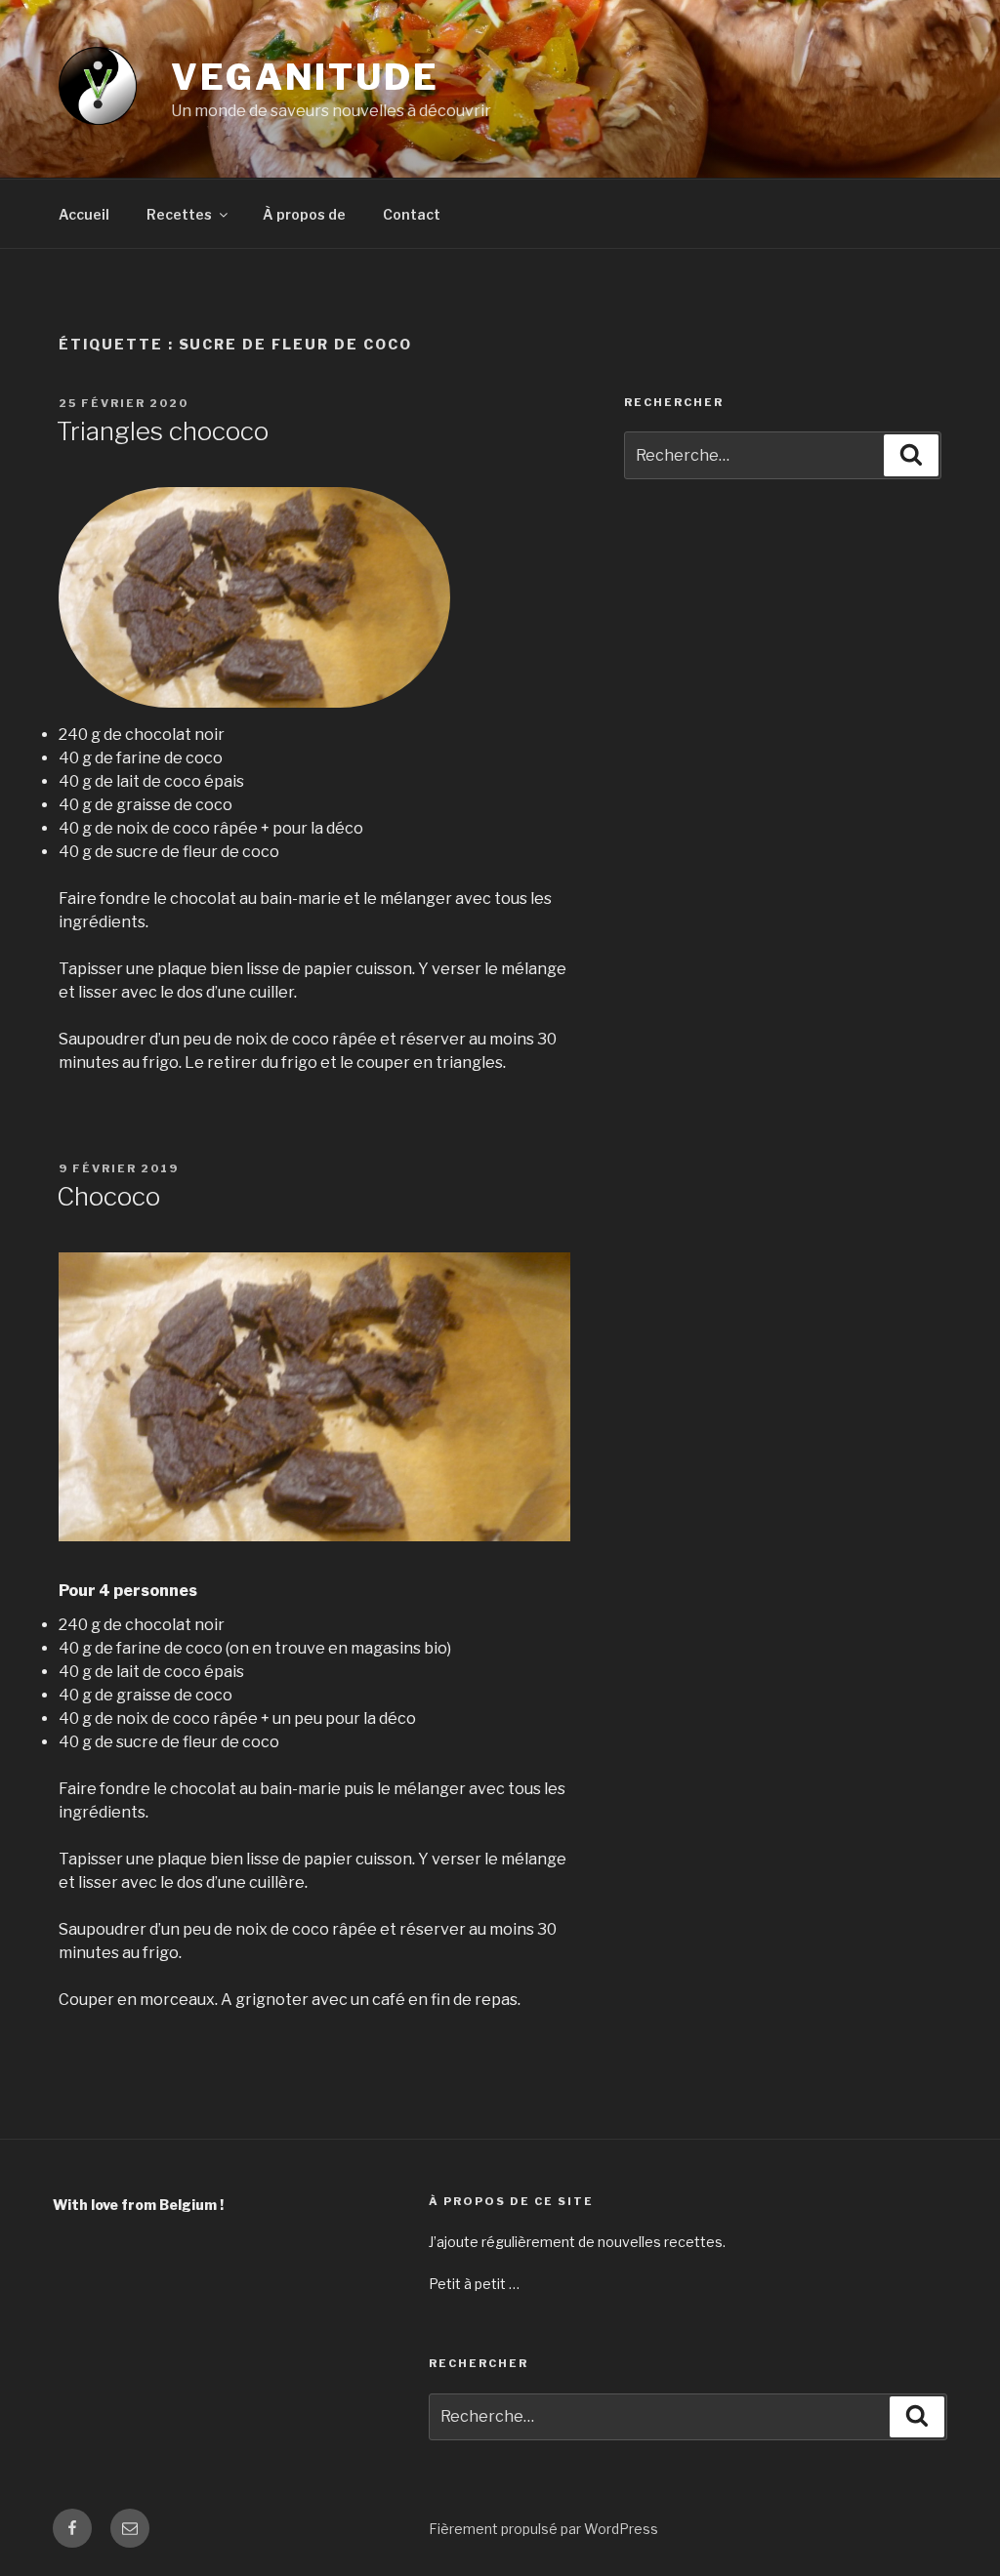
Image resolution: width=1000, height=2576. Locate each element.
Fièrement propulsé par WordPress (543, 2529)
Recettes (179, 214)
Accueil (84, 214)
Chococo (108, 1196)
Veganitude (305, 77)
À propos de (304, 214)
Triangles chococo (163, 431)
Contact (412, 214)
